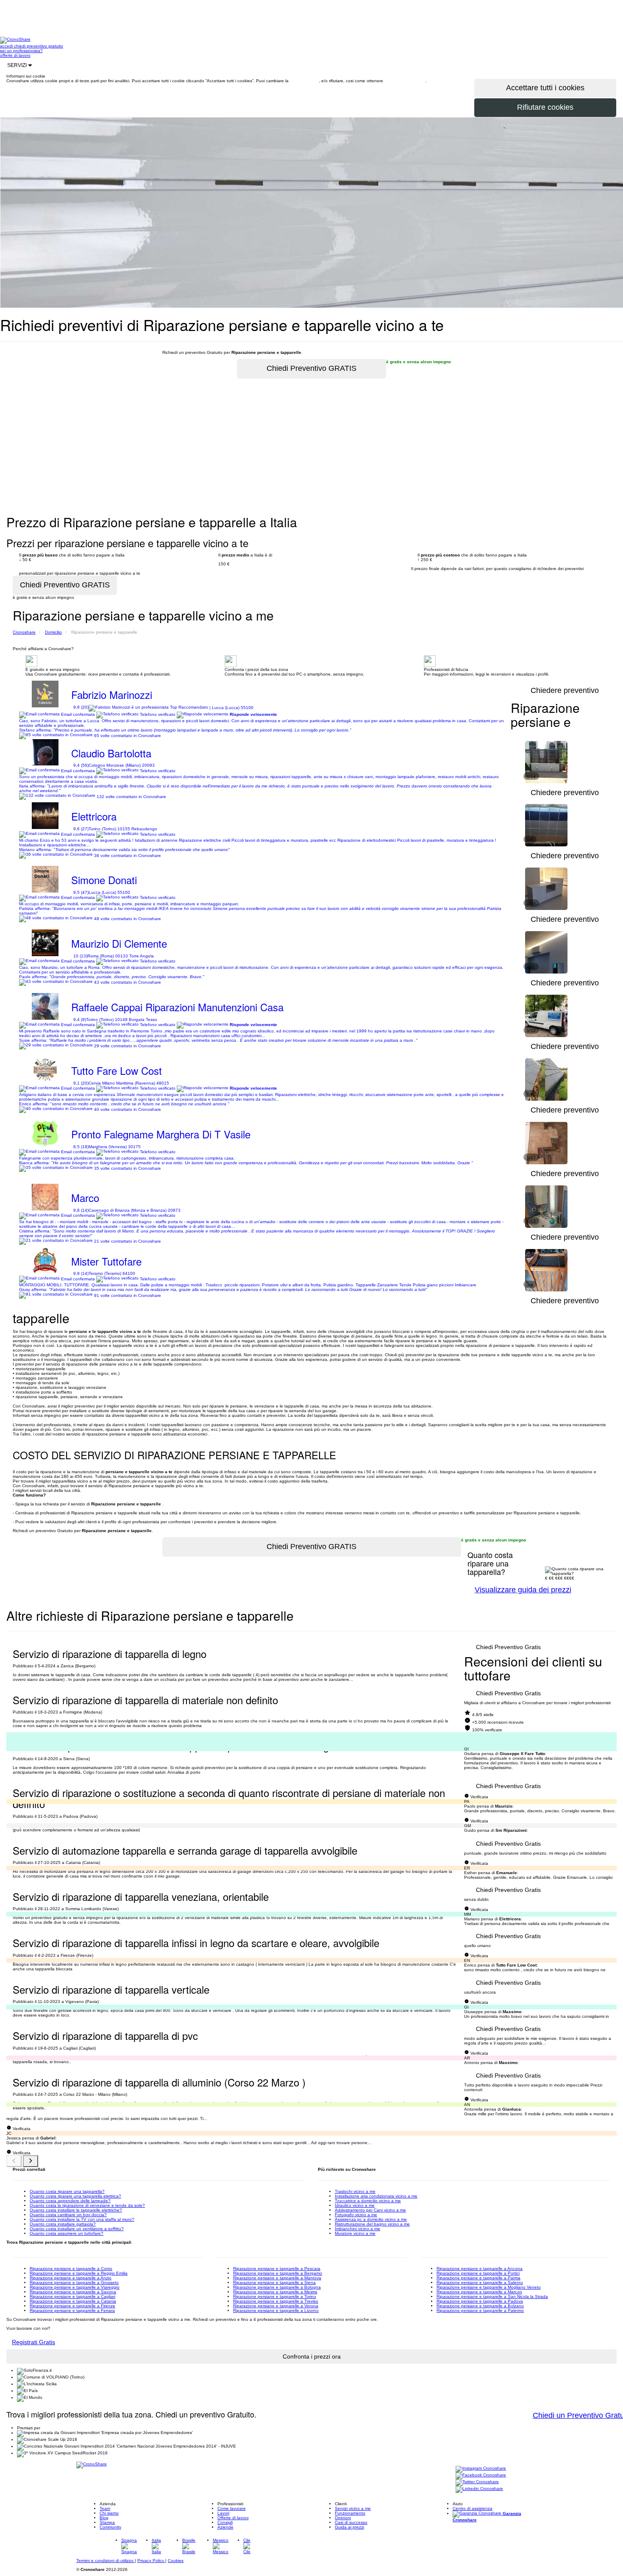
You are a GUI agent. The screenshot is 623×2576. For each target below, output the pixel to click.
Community (110, 2527)
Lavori (223, 2513)
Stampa (107, 2522)
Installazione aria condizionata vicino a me (376, 2196)
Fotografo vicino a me (356, 2215)
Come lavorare (232, 2508)
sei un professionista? (21, 51)
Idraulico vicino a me (355, 2205)
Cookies (176, 2561)
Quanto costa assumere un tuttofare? (67, 2233)
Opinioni (343, 2518)
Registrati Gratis (33, 2342)
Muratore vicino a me (355, 2233)
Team (105, 2508)
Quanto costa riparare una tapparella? (67, 2191)
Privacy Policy (151, 2561)
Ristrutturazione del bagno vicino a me (372, 2224)
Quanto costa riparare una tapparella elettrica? (75, 2196)
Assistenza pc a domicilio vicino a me (371, 2219)
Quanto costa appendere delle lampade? (70, 2201)
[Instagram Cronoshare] (481, 2469)
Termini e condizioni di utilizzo (106, 2561)
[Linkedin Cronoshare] (479, 2489)
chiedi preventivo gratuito (39, 46)
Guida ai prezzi (349, 2527)
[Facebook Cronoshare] (481, 2475)
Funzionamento (350, 2513)
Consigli (225, 2522)
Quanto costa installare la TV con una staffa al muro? (82, 2219)
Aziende (225, 2527)
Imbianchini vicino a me (357, 2229)
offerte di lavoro (15, 55)
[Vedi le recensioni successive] (31, 2161)
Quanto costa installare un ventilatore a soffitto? (77, 2229)
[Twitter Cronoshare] (477, 2482)
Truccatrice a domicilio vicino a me (368, 2201)
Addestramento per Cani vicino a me (370, 2210)
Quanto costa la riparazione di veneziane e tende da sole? (87, 2205)
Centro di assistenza (473, 2508)
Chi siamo (109, 2513)
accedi (7, 46)
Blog (104, 2518)
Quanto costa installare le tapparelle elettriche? (76, 2210)
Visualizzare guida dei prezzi (523, 1590)
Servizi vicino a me (353, 2508)
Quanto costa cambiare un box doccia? (68, 2215)
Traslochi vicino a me (355, 2191)
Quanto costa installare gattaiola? (63, 2224)
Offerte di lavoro (233, 2518)
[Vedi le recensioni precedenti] (14, 2161)
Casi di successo (351, 2522)
